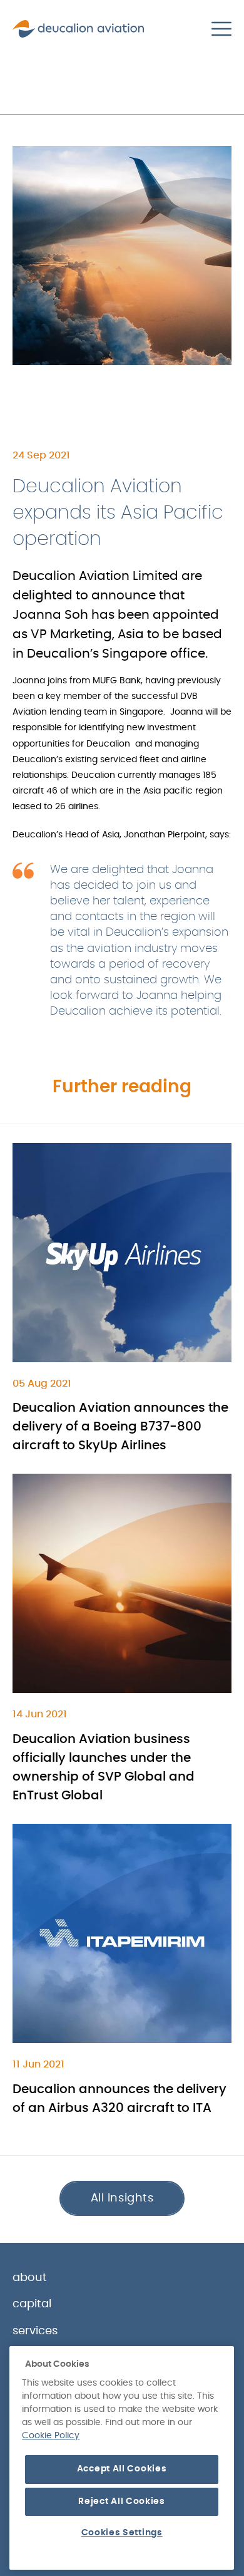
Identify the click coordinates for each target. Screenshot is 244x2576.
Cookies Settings (122, 2533)
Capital (32, 2304)
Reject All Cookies (122, 2501)
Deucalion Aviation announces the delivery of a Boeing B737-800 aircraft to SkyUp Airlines (120, 1427)
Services (35, 2331)
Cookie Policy (51, 2436)
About (30, 2278)
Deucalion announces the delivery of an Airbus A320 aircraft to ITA (119, 2099)
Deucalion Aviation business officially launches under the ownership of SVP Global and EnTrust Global (104, 1767)
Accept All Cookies (122, 2469)
